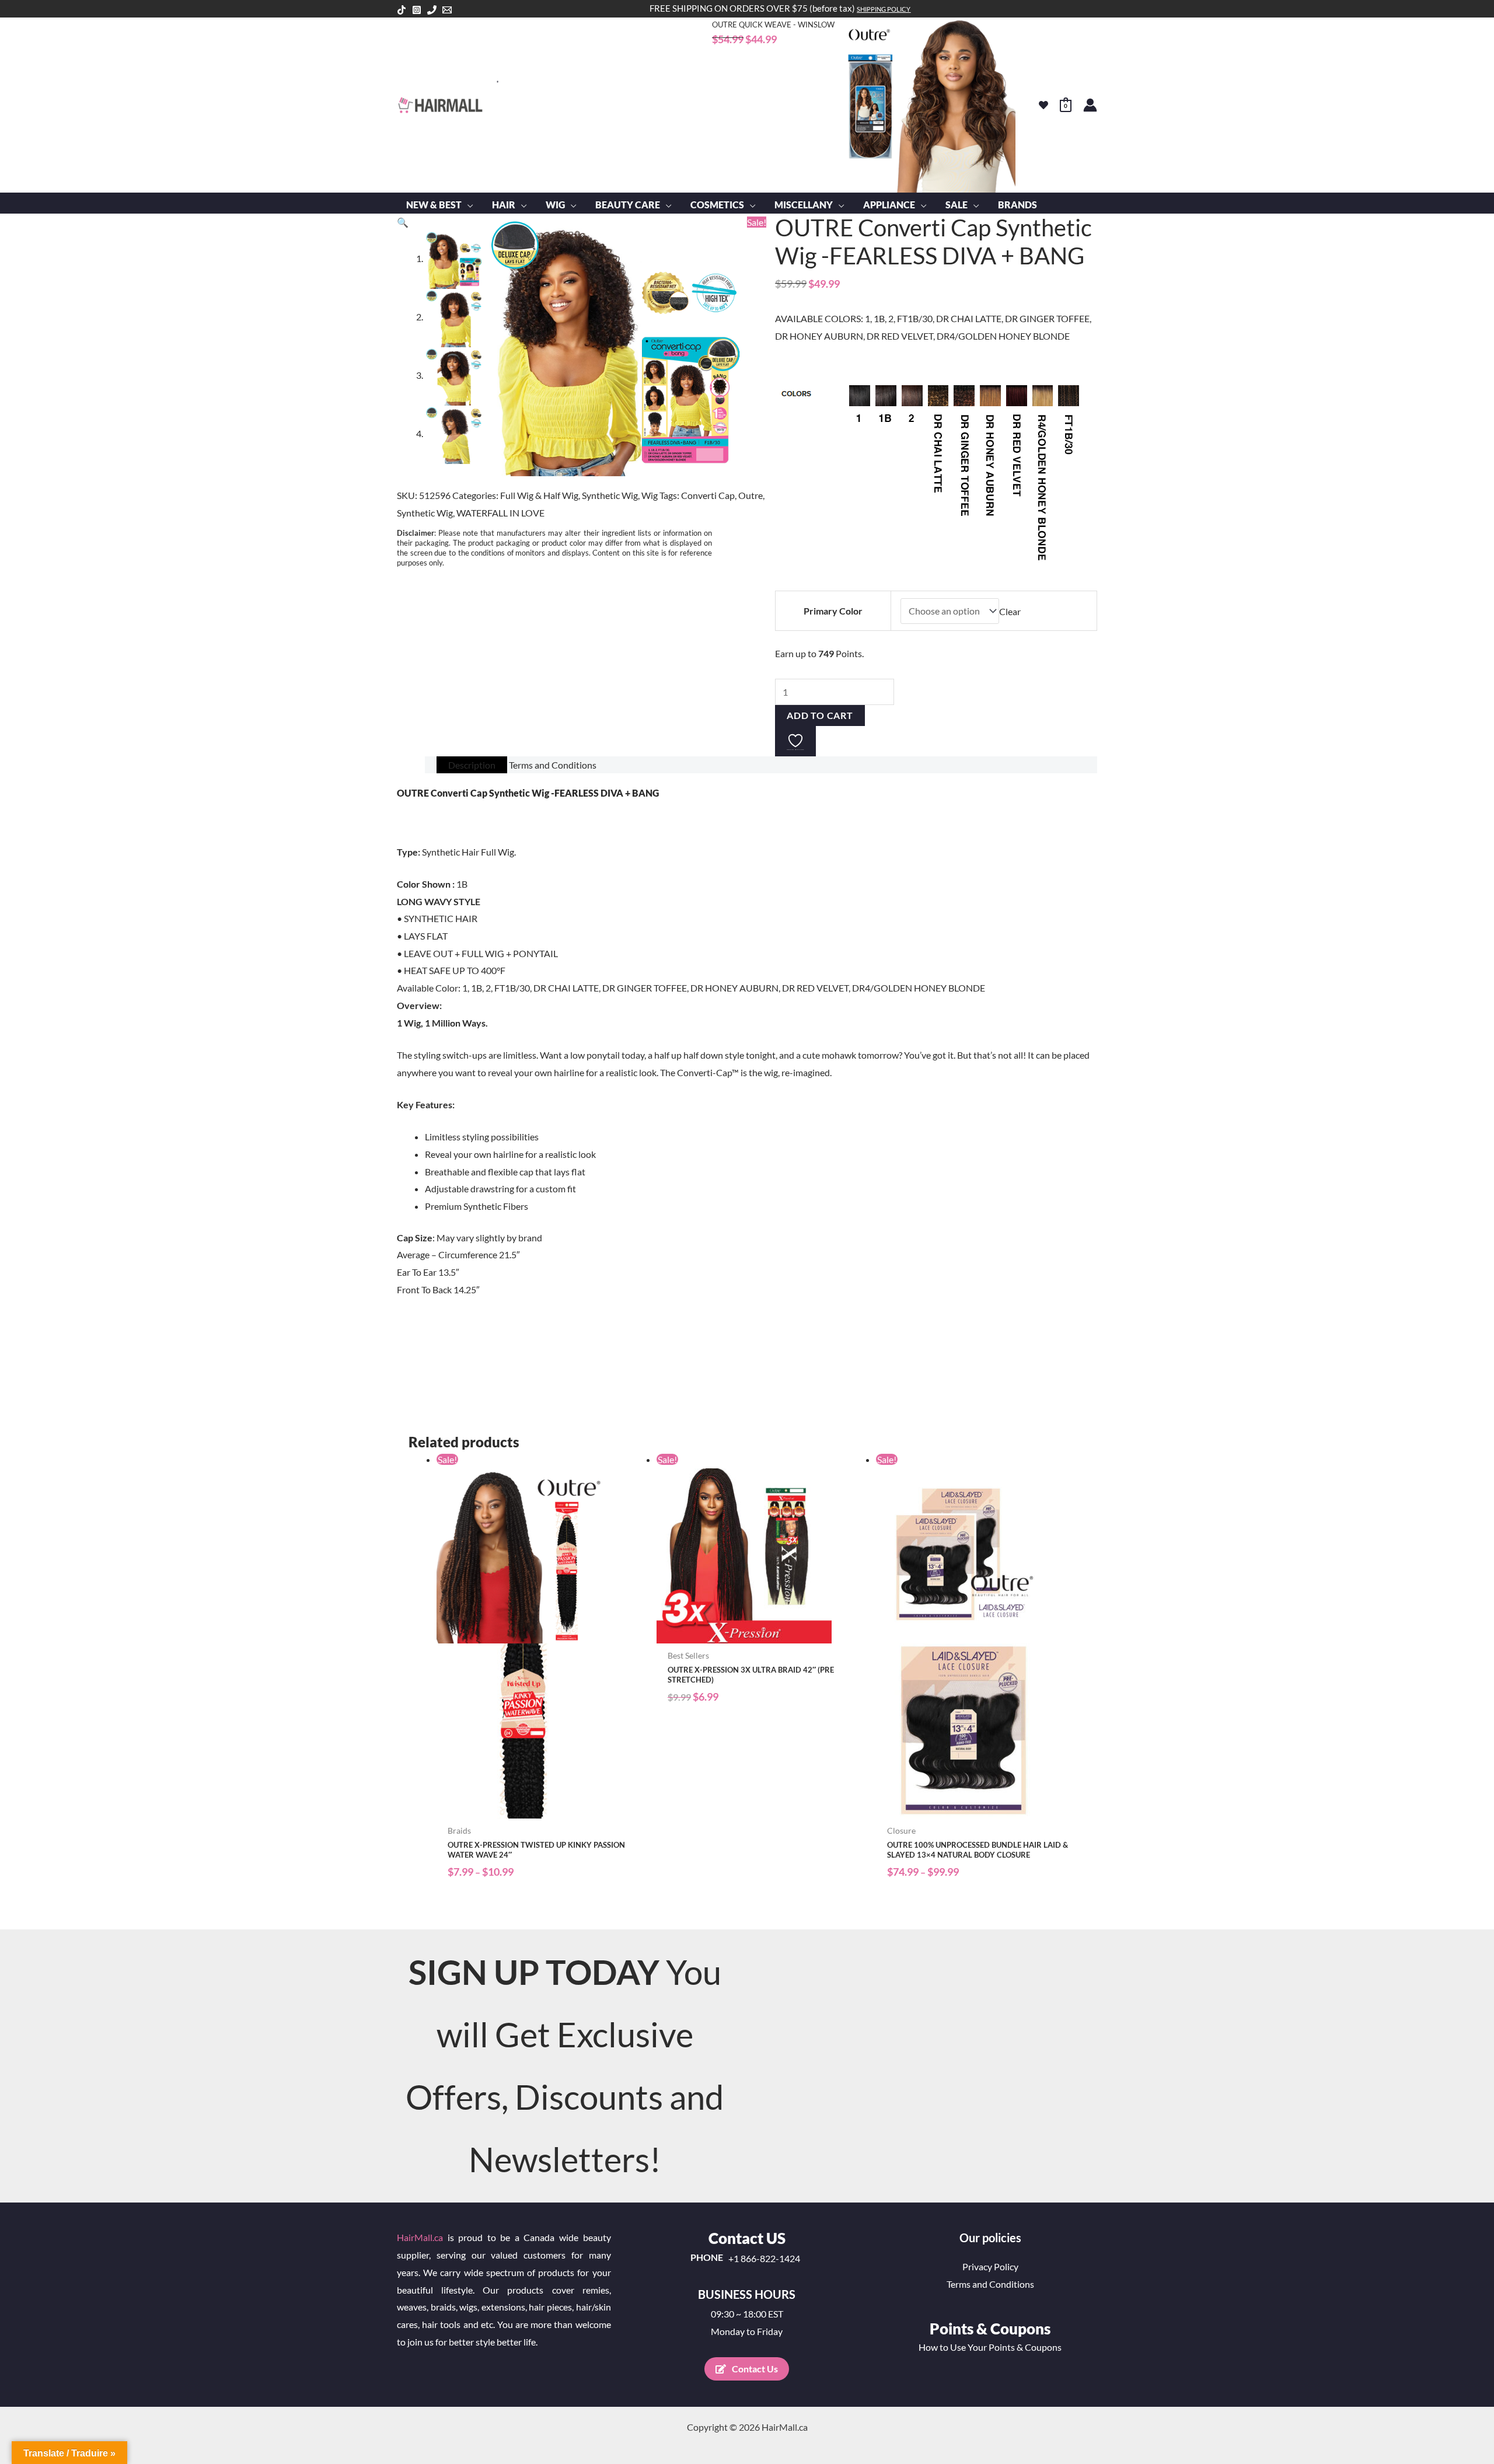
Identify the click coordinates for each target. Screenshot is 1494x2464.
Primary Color (833, 611)
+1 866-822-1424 (764, 2259)
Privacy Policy (990, 2266)
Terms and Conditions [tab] (553, 765)
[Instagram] (417, 10)
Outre (751, 495)
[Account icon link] (1090, 105)
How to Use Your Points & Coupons (990, 2347)
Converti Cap (708, 495)
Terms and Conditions (990, 2284)
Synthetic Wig (610, 495)
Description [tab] (472, 765)
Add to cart (820, 715)
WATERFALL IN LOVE (500, 513)
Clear (1010, 611)
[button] (467, 205)
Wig (650, 495)
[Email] (447, 10)
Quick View (541, 1808)
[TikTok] (402, 10)
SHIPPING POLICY (884, 9)
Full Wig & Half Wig (539, 495)
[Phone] (432, 10)
